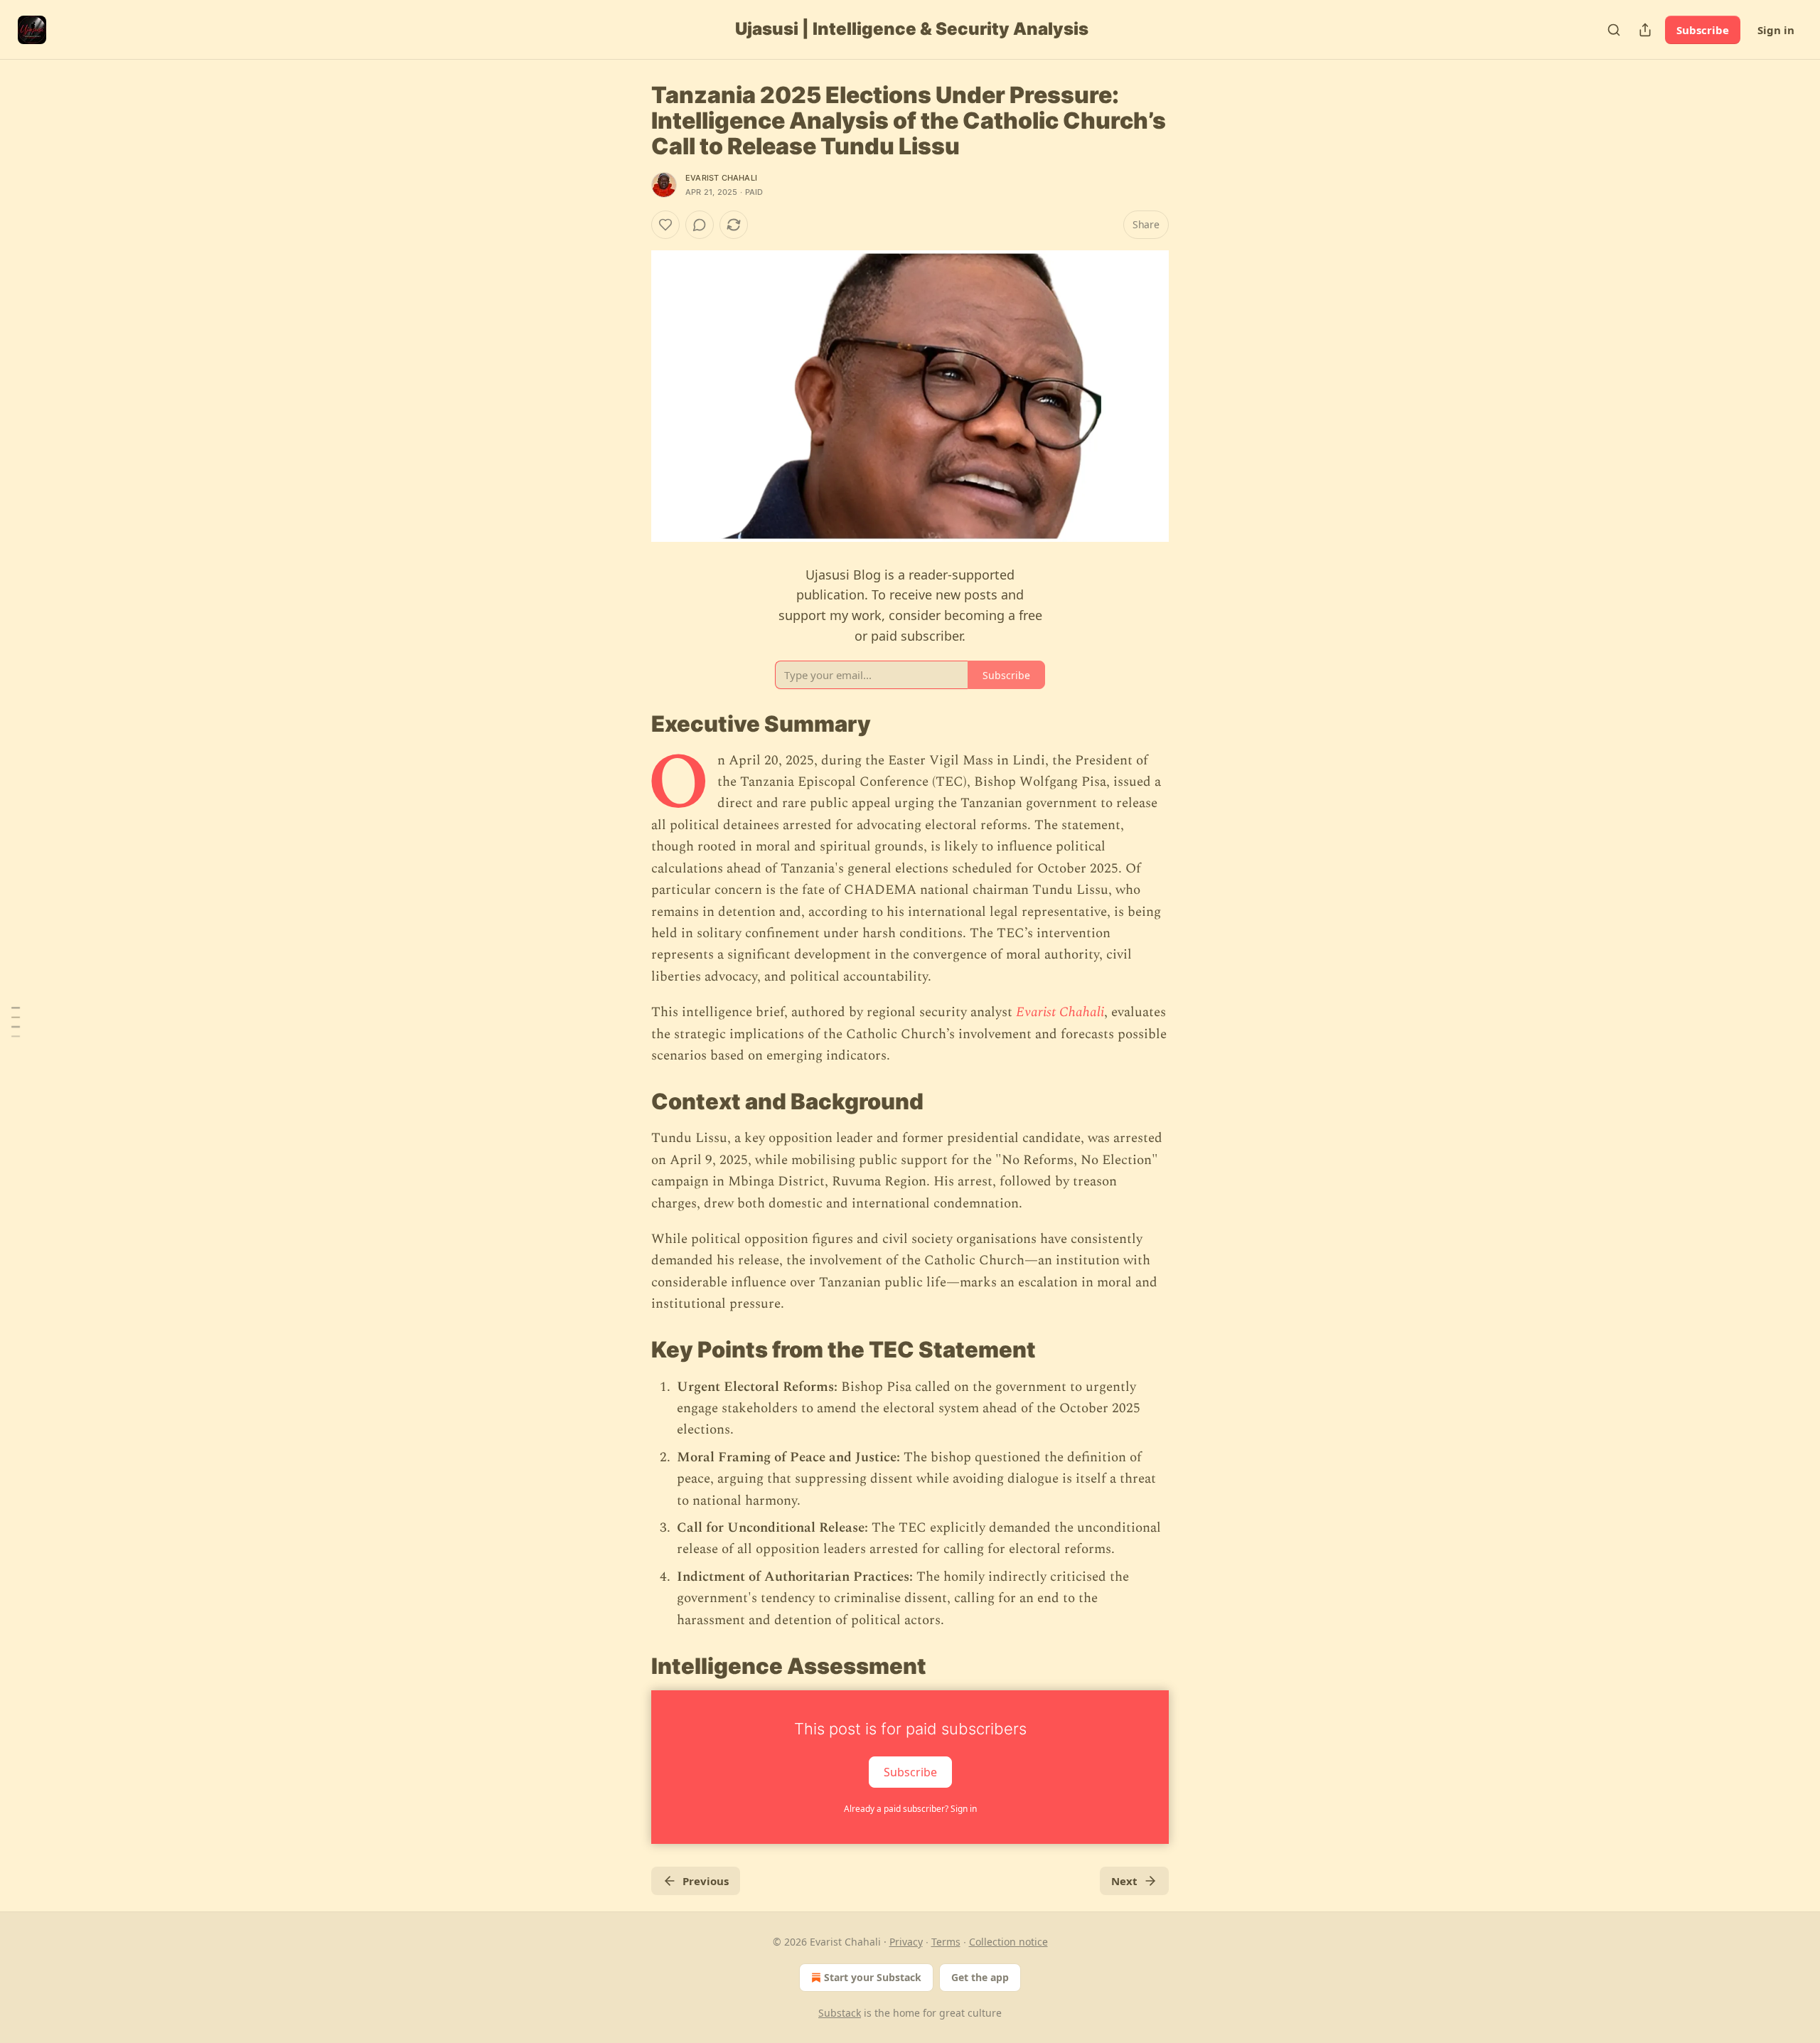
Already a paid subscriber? (910, 1809)
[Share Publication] (1645, 30)
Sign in (1776, 30)
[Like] (665, 225)
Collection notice (1008, 1942)
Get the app (980, 1977)
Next (1124, 1881)
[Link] (631, 723)
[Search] (1614, 30)
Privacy (906, 1942)
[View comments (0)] (700, 225)
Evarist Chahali (721, 178)
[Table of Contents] (16, 1022)
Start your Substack (873, 1977)
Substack (840, 2013)
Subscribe (1703, 30)
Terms (946, 1942)
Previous (706, 1881)
